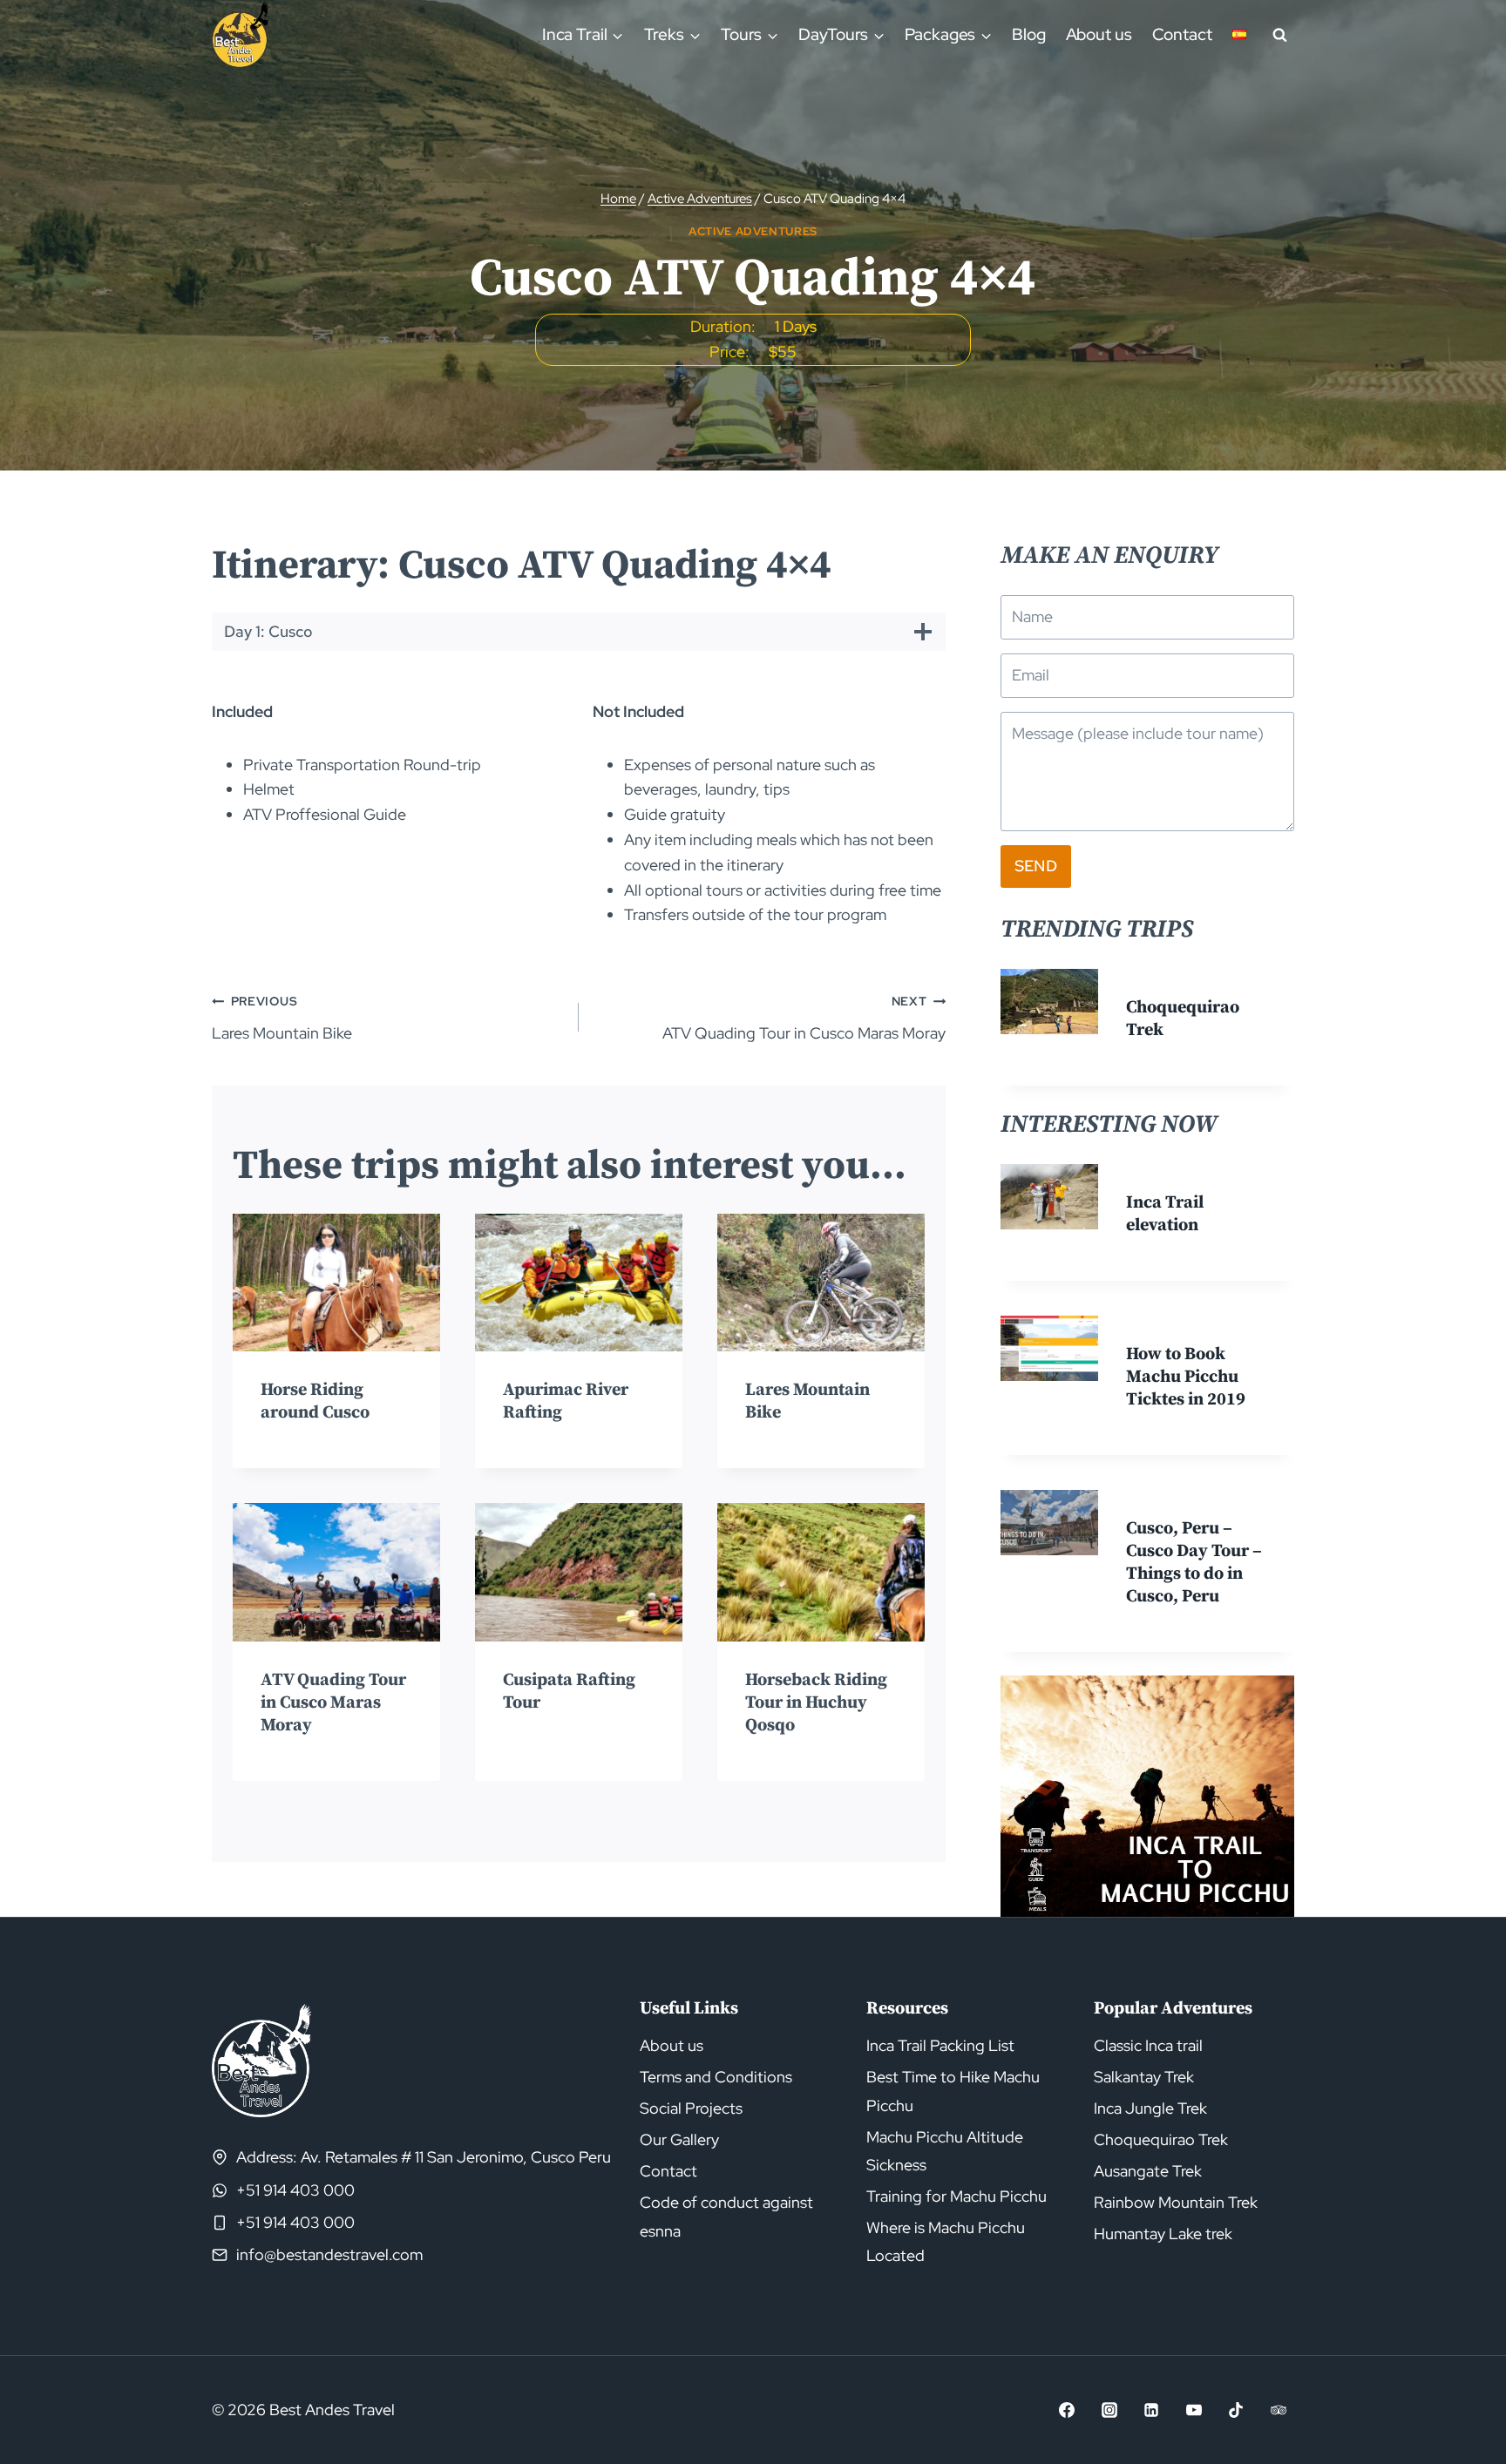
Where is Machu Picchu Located (946, 2241)
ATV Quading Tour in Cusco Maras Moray (804, 1018)
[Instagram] (1109, 2410)
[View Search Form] (1279, 35)
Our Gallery (679, 2139)
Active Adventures (753, 231)
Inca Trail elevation (1165, 1214)
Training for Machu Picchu (957, 2196)
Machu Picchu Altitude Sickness (945, 2151)
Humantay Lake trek (1163, 2234)
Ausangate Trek (1148, 2171)
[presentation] (336, 1283)
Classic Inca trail (1148, 2045)
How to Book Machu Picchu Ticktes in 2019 (1186, 1377)
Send (1036, 866)
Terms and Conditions (716, 2077)
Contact (1182, 34)
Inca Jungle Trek (1150, 2108)
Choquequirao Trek (1161, 2139)
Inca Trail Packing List (940, 2045)
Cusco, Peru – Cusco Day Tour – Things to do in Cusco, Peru (1194, 1563)
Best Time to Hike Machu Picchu (953, 2091)
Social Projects (691, 2108)
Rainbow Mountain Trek (1176, 2202)
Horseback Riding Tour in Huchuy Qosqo (816, 1703)
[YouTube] (1194, 2410)
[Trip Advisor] (1279, 2410)
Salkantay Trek (1144, 2077)
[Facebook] (1067, 2410)
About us (1099, 34)
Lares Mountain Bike (282, 1018)
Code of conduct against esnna (726, 2216)
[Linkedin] (1151, 2410)
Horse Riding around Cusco (315, 1401)
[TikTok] (1236, 2410)
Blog (1029, 34)
